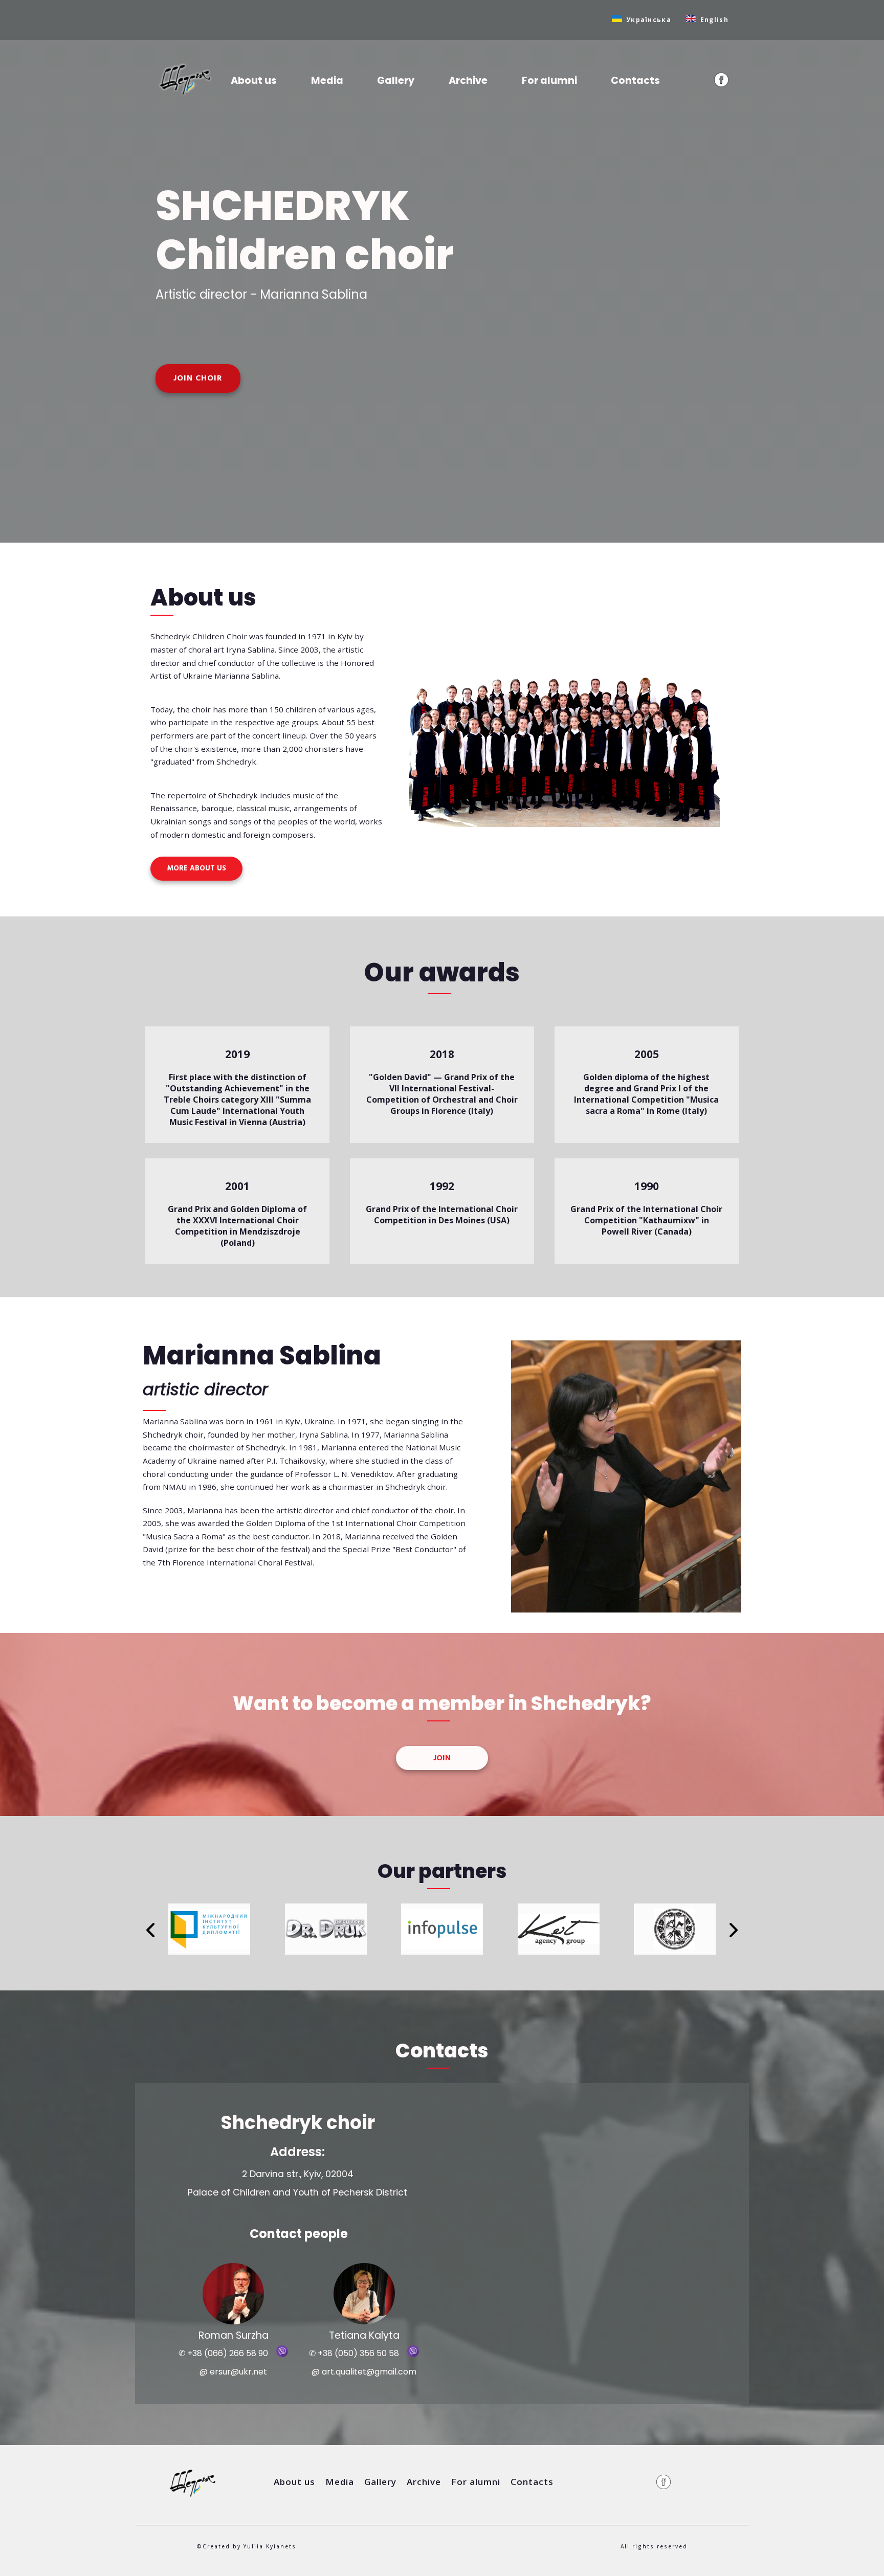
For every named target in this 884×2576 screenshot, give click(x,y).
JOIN (442, 1758)
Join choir (198, 378)
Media (327, 81)
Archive (468, 81)
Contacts (635, 81)
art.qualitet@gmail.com (369, 2372)
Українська (649, 20)
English (714, 20)
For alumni (549, 81)
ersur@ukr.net (238, 2372)
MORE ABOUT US (197, 869)
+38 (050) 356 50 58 (358, 2353)
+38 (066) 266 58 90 (228, 2353)
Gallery (396, 81)
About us (254, 81)
